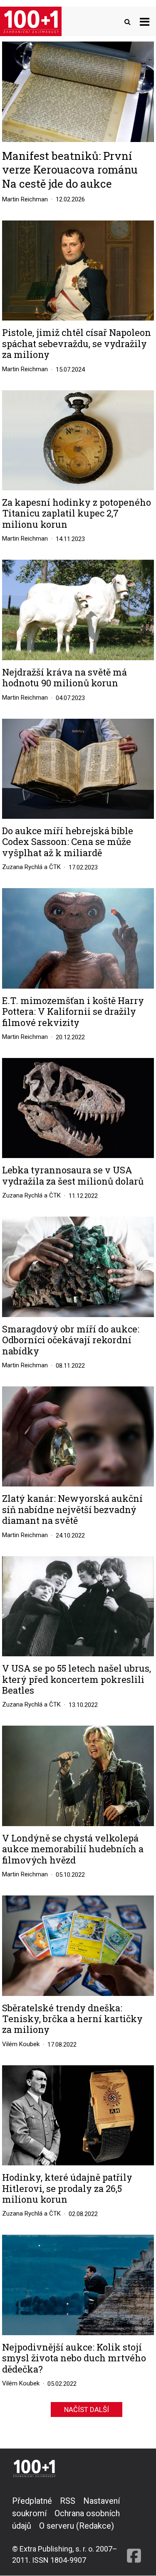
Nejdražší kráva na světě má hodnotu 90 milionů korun (64, 678)
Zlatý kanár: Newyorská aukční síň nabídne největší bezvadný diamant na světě (72, 1510)
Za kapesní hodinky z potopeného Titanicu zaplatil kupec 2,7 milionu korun (77, 513)
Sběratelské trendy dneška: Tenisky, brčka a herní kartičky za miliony (72, 2019)
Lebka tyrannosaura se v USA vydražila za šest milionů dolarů (73, 1176)
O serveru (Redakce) (77, 2526)
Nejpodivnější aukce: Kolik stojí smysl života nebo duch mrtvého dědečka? (74, 2358)
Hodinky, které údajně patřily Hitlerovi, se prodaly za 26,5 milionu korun (67, 2188)
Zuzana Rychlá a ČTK (31, 867)
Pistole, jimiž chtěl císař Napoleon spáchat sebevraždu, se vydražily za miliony (77, 344)
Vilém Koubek (21, 2044)
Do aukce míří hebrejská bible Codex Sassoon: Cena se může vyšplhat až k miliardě (68, 842)
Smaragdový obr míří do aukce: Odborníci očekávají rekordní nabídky (71, 1340)
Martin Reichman (25, 199)
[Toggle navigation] (145, 21)
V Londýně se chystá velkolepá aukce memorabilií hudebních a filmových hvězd (73, 1849)
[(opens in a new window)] (134, 2530)
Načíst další (87, 2409)
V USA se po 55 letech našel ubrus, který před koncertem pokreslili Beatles (77, 1679)
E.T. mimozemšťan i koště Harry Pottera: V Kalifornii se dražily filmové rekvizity (73, 1012)
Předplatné (32, 2501)
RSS (68, 2501)
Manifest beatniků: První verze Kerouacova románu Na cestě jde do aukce (70, 170)
